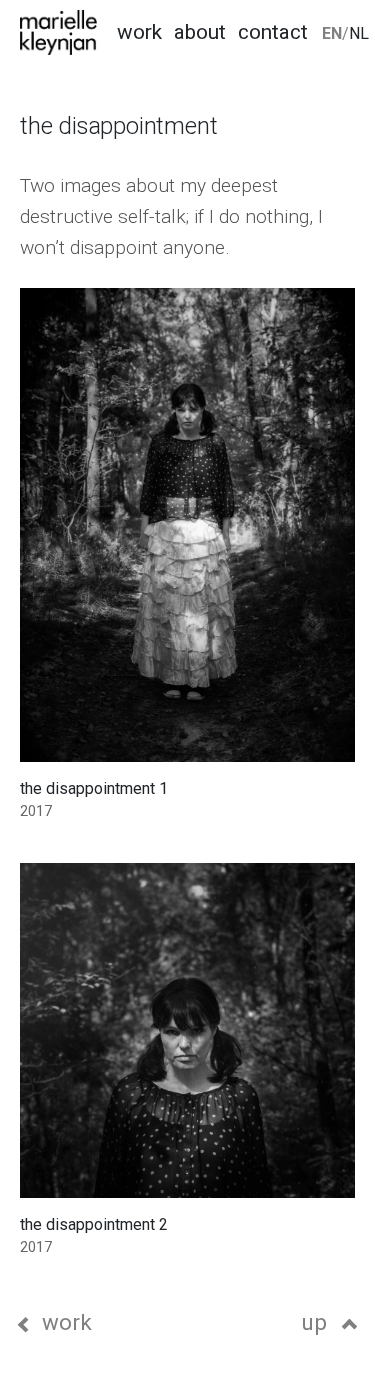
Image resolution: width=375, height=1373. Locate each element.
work (67, 1322)
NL (359, 33)
